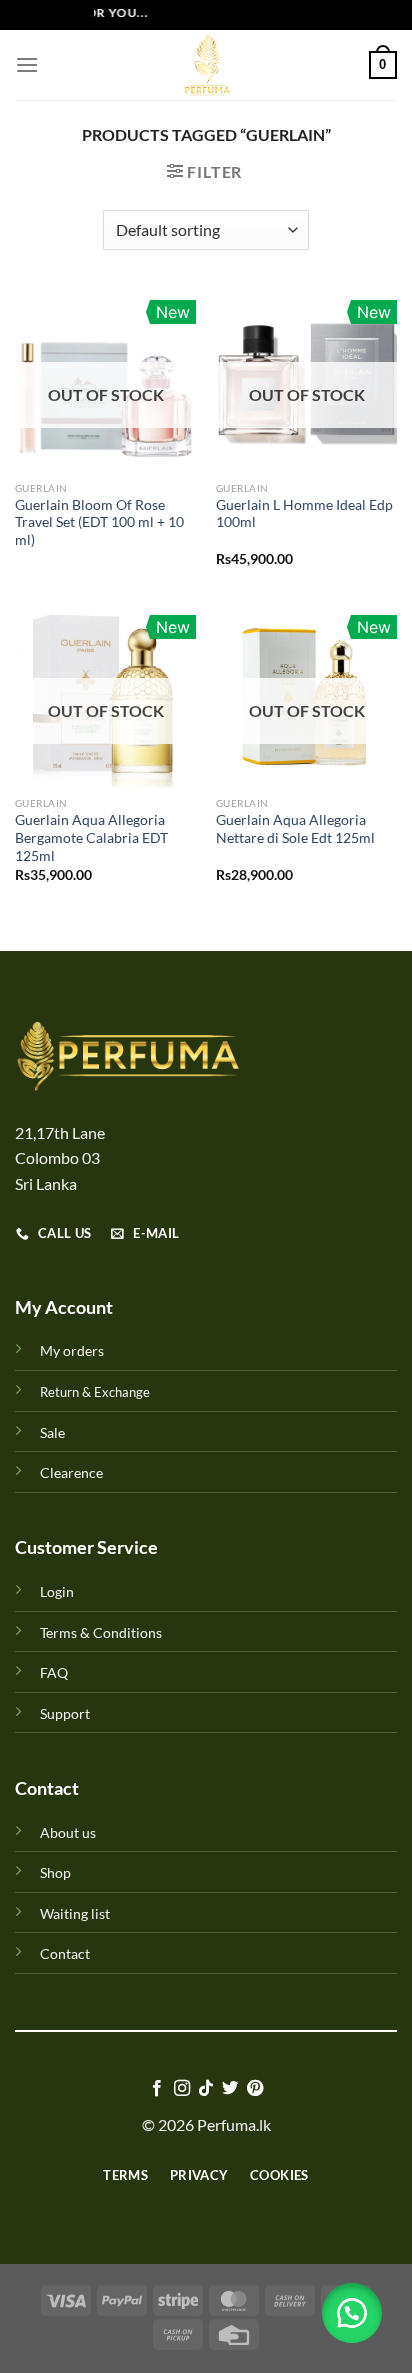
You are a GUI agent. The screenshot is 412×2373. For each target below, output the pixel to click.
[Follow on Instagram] (181, 2089)
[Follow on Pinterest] (255, 2089)
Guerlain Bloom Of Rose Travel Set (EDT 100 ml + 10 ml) (99, 522)
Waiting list (75, 1913)
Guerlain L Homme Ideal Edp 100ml (304, 514)
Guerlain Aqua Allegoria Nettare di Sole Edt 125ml (295, 829)
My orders (72, 1350)
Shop (55, 1872)
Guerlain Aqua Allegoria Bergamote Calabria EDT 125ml (91, 837)
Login (57, 1591)
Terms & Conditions (101, 1632)
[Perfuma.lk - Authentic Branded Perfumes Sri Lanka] (206, 65)
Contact (65, 1953)
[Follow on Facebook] (157, 2089)
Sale (52, 1432)
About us (68, 1832)
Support (65, 1713)
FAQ (54, 1672)
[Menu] (27, 64)
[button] (352, 2313)
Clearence (71, 1472)
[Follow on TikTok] (206, 2089)
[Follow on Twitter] (230, 2089)
